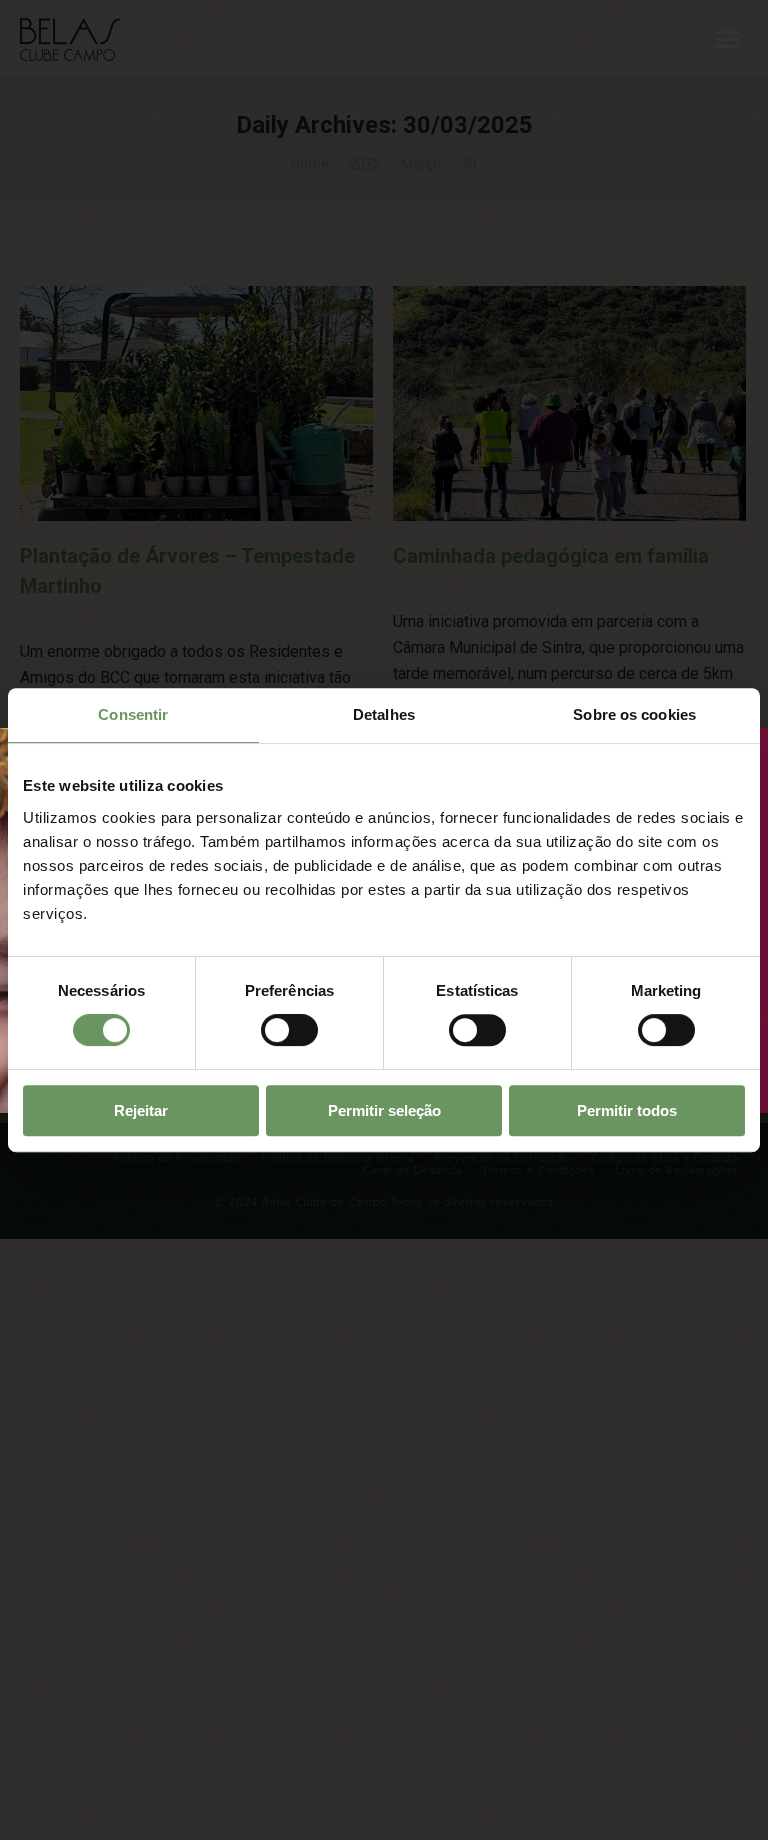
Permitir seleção (384, 1110)
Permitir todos (627, 1110)
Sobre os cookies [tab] (634, 714)
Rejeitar (141, 1110)
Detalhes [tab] (384, 714)
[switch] (289, 1030)
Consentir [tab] (133, 714)
